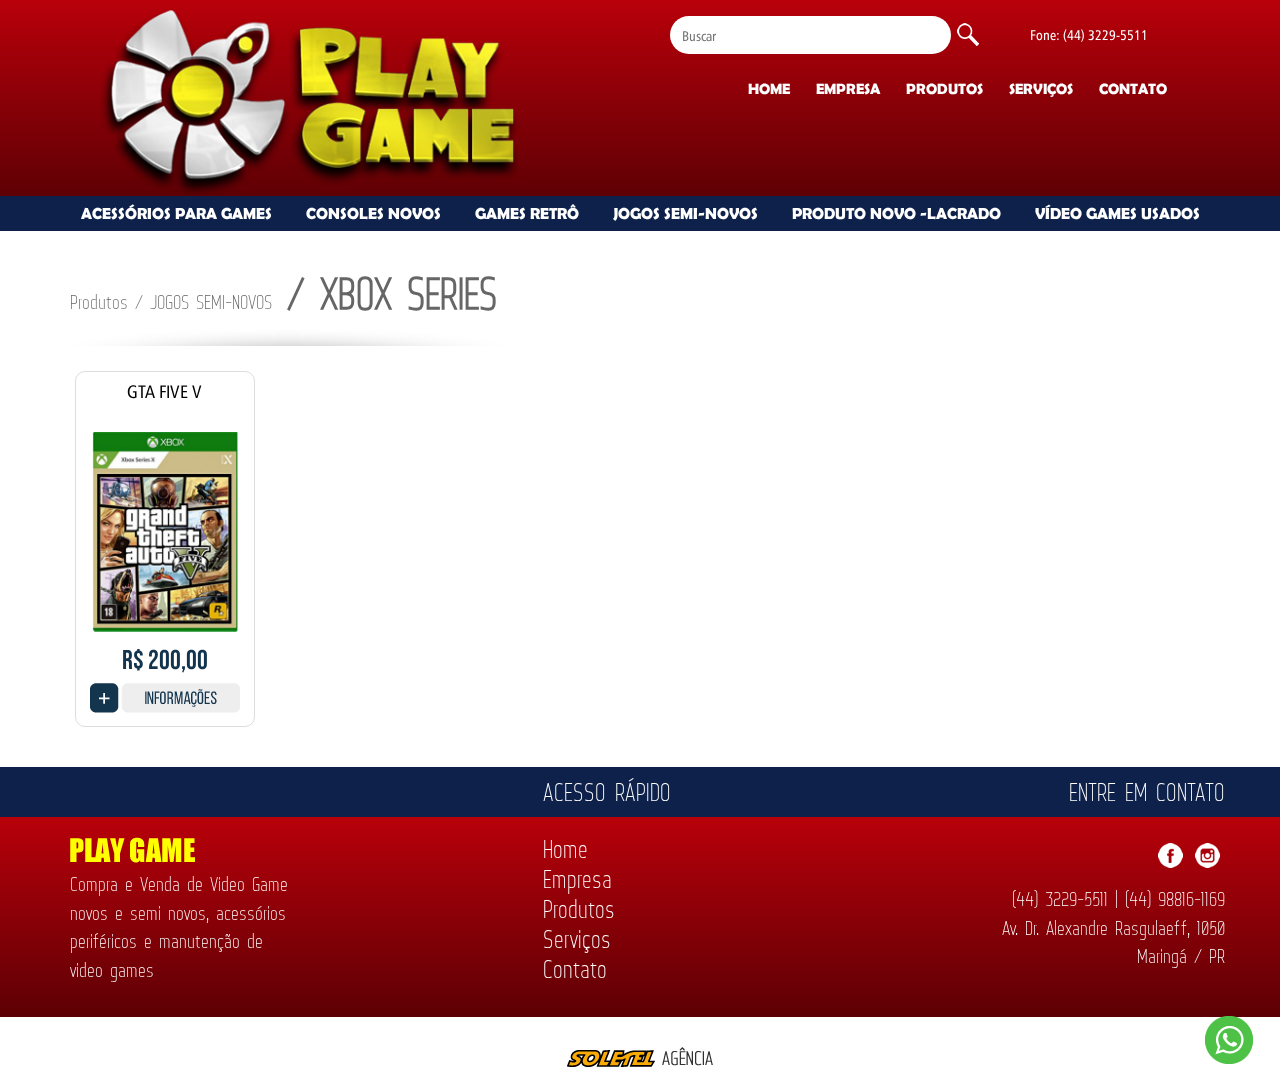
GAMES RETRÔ (527, 213)
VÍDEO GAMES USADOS (1117, 213)
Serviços (1041, 88)
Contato (1133, 88)
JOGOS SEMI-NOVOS (685, 213)
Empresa (848, 88)
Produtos (944, 88)
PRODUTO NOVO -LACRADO (896, 213)
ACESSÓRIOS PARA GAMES (176, 213)
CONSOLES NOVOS (373, 213)
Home (769, 88)
